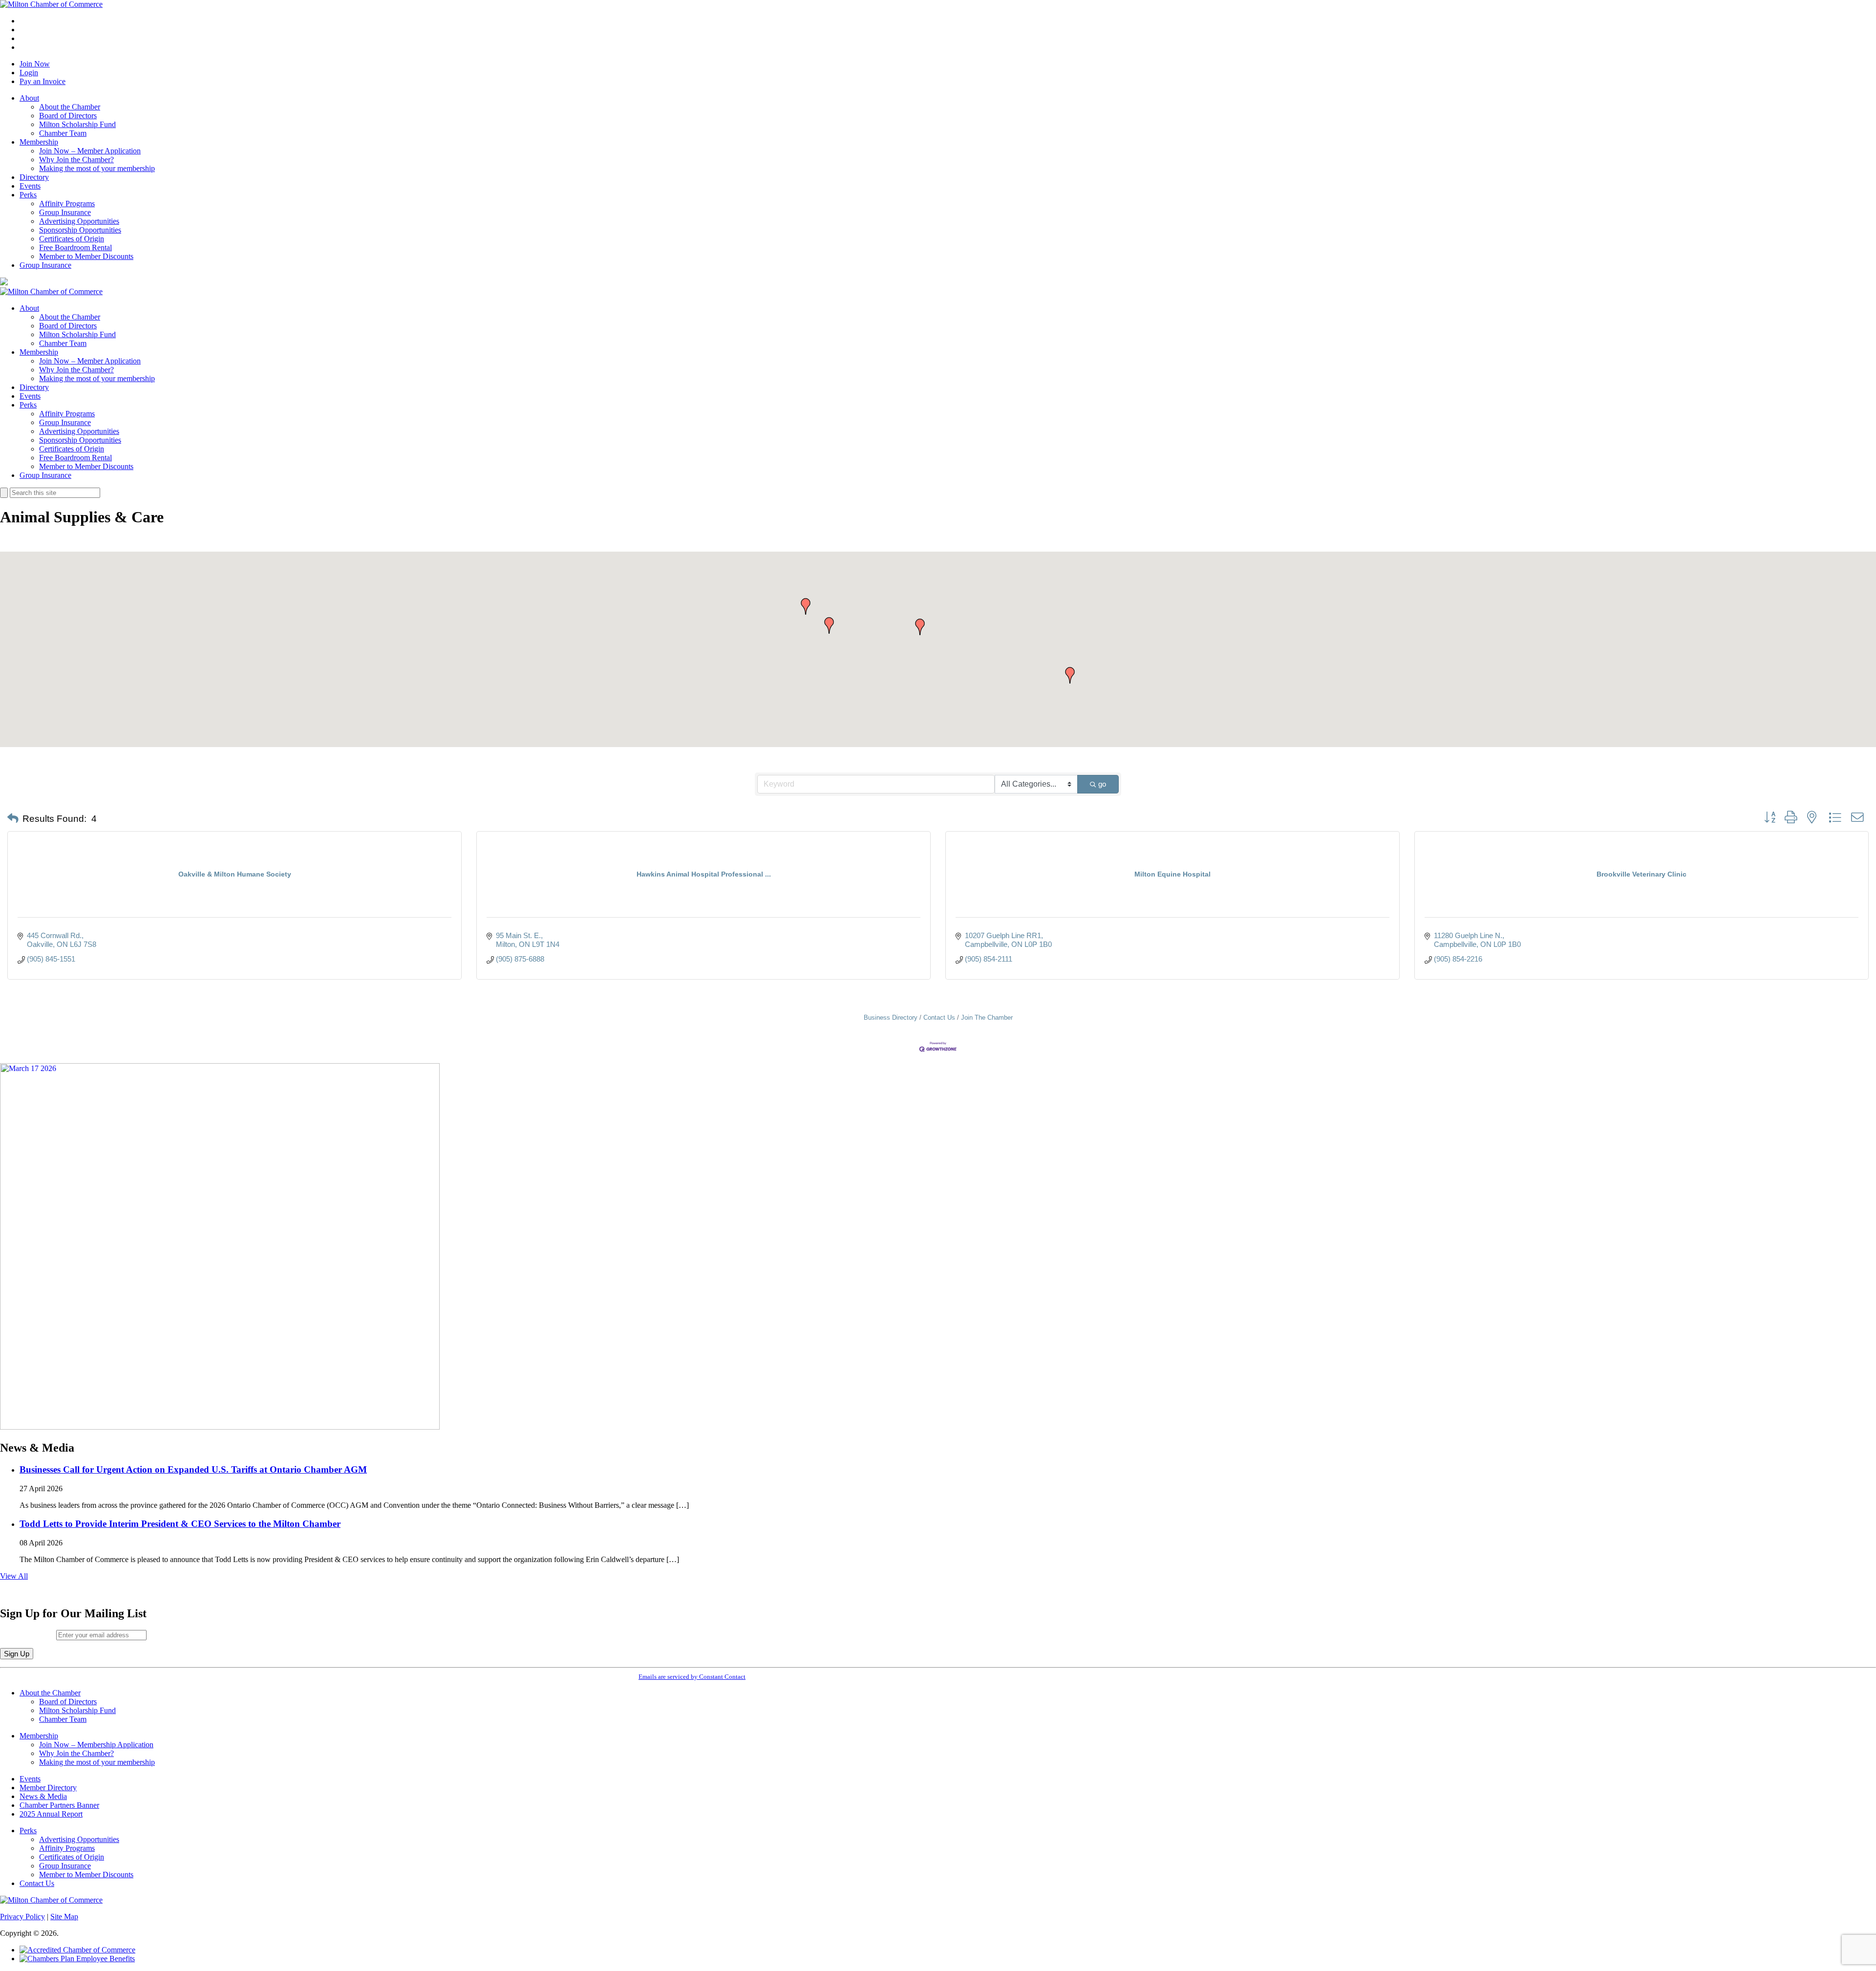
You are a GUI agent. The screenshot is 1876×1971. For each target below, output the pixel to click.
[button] (829, 625)
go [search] (1102, 784)
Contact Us (939, 1018)
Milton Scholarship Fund (77, 124)
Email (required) (28, 1635)
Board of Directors (68, 116)
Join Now (35, 64)
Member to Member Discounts (86, 256)
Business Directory (891, 1018)
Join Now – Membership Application (96, 1745)
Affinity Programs (67, 204)
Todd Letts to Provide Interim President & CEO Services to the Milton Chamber (180, 1524)
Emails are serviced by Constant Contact (692, 1677)
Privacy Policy (22, 1917)
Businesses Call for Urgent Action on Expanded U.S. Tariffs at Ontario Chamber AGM (193, 1469)
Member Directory (48, 1788)
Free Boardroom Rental (75, 247)
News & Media (43, 1796)
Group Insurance (65, 212)
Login (29, 73)
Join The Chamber (987, 1018)
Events (30, 186)
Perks (28, 195)
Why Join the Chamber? (76, 160)
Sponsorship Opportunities (80, 230)
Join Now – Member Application (90, 151)
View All (14, 1576)
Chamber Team (63, 133)
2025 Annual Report (51, 1814)
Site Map (64, 1917)
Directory (34, 177)
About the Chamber (70, 107)
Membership (39, 142)
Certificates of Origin (72, 239)
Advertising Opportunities (79, 221)
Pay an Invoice (43, 81)
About (29, 98)
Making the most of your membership (97, 168)
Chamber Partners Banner (59, 1805)
